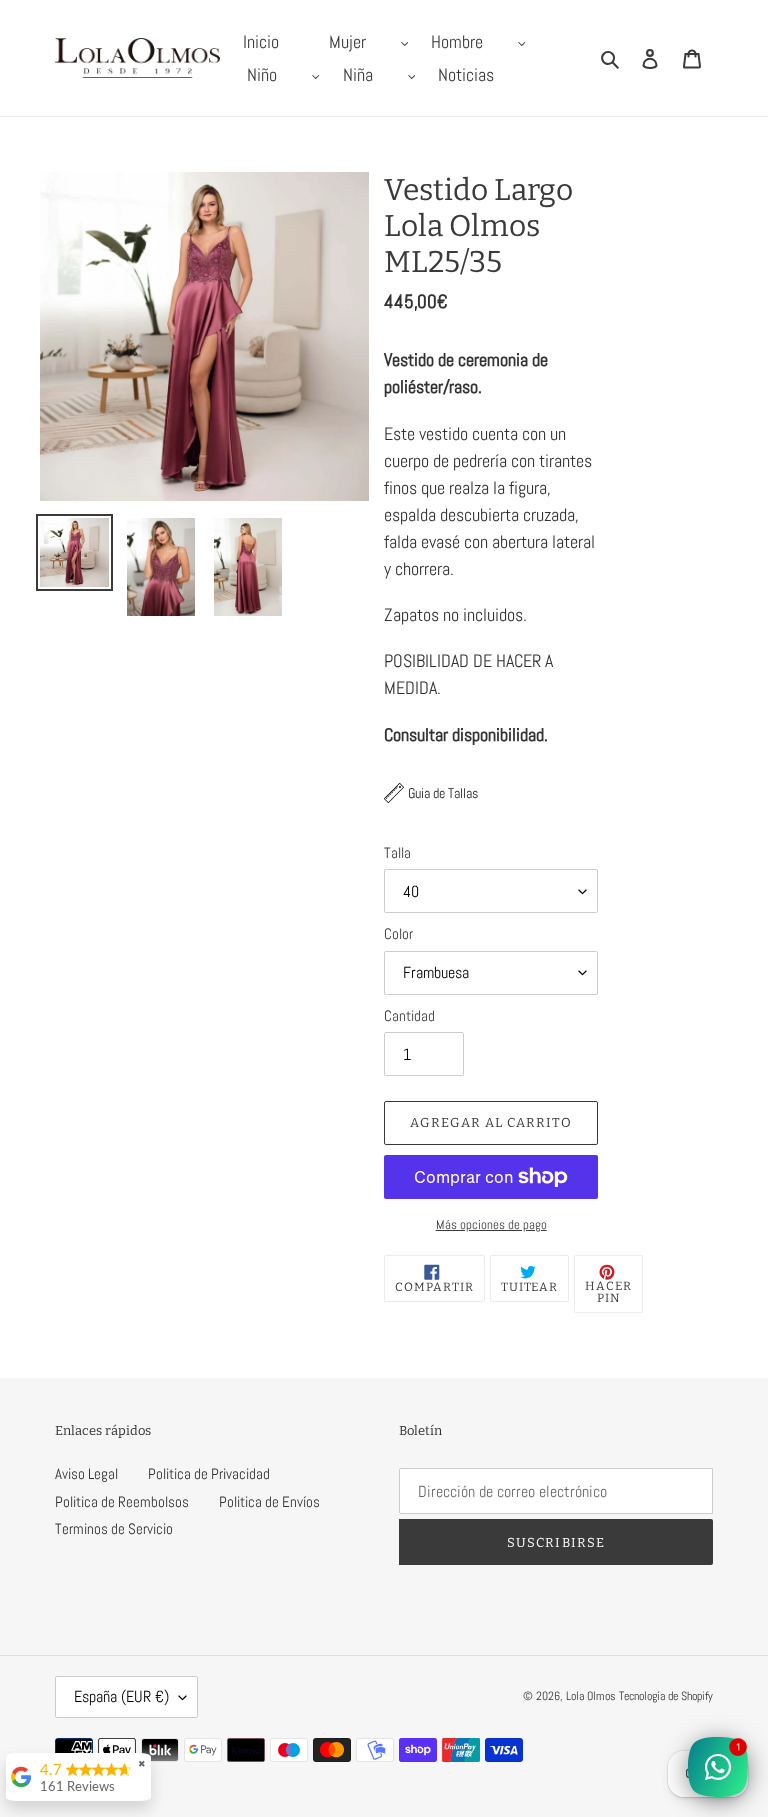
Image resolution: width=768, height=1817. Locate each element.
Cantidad (409, 1015)
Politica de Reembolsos (122, 1501)
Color (398, 933)
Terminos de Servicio (114, 1528)
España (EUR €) (121, 1696)
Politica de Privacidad (209, 1473)
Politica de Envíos (269, 1501)
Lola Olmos (591, 1696)
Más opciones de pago (491, 1224)
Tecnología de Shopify (666, 1696)
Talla (397, 852)
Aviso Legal (86, 1473)
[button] (431, 793)
